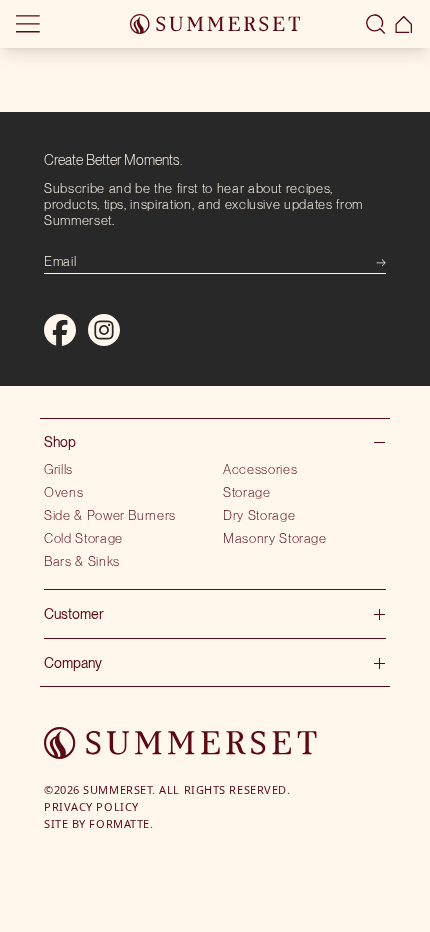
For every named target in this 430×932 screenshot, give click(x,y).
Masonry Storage (275, 538)
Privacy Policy (91, 806)
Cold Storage (83, 538)
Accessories (260, 469)
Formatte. (121, 823)
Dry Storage (259, 515)
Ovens (63, 492)
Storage (247, 492)
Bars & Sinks (82, 561)
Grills (58, 469)
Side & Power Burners (110, 515)
